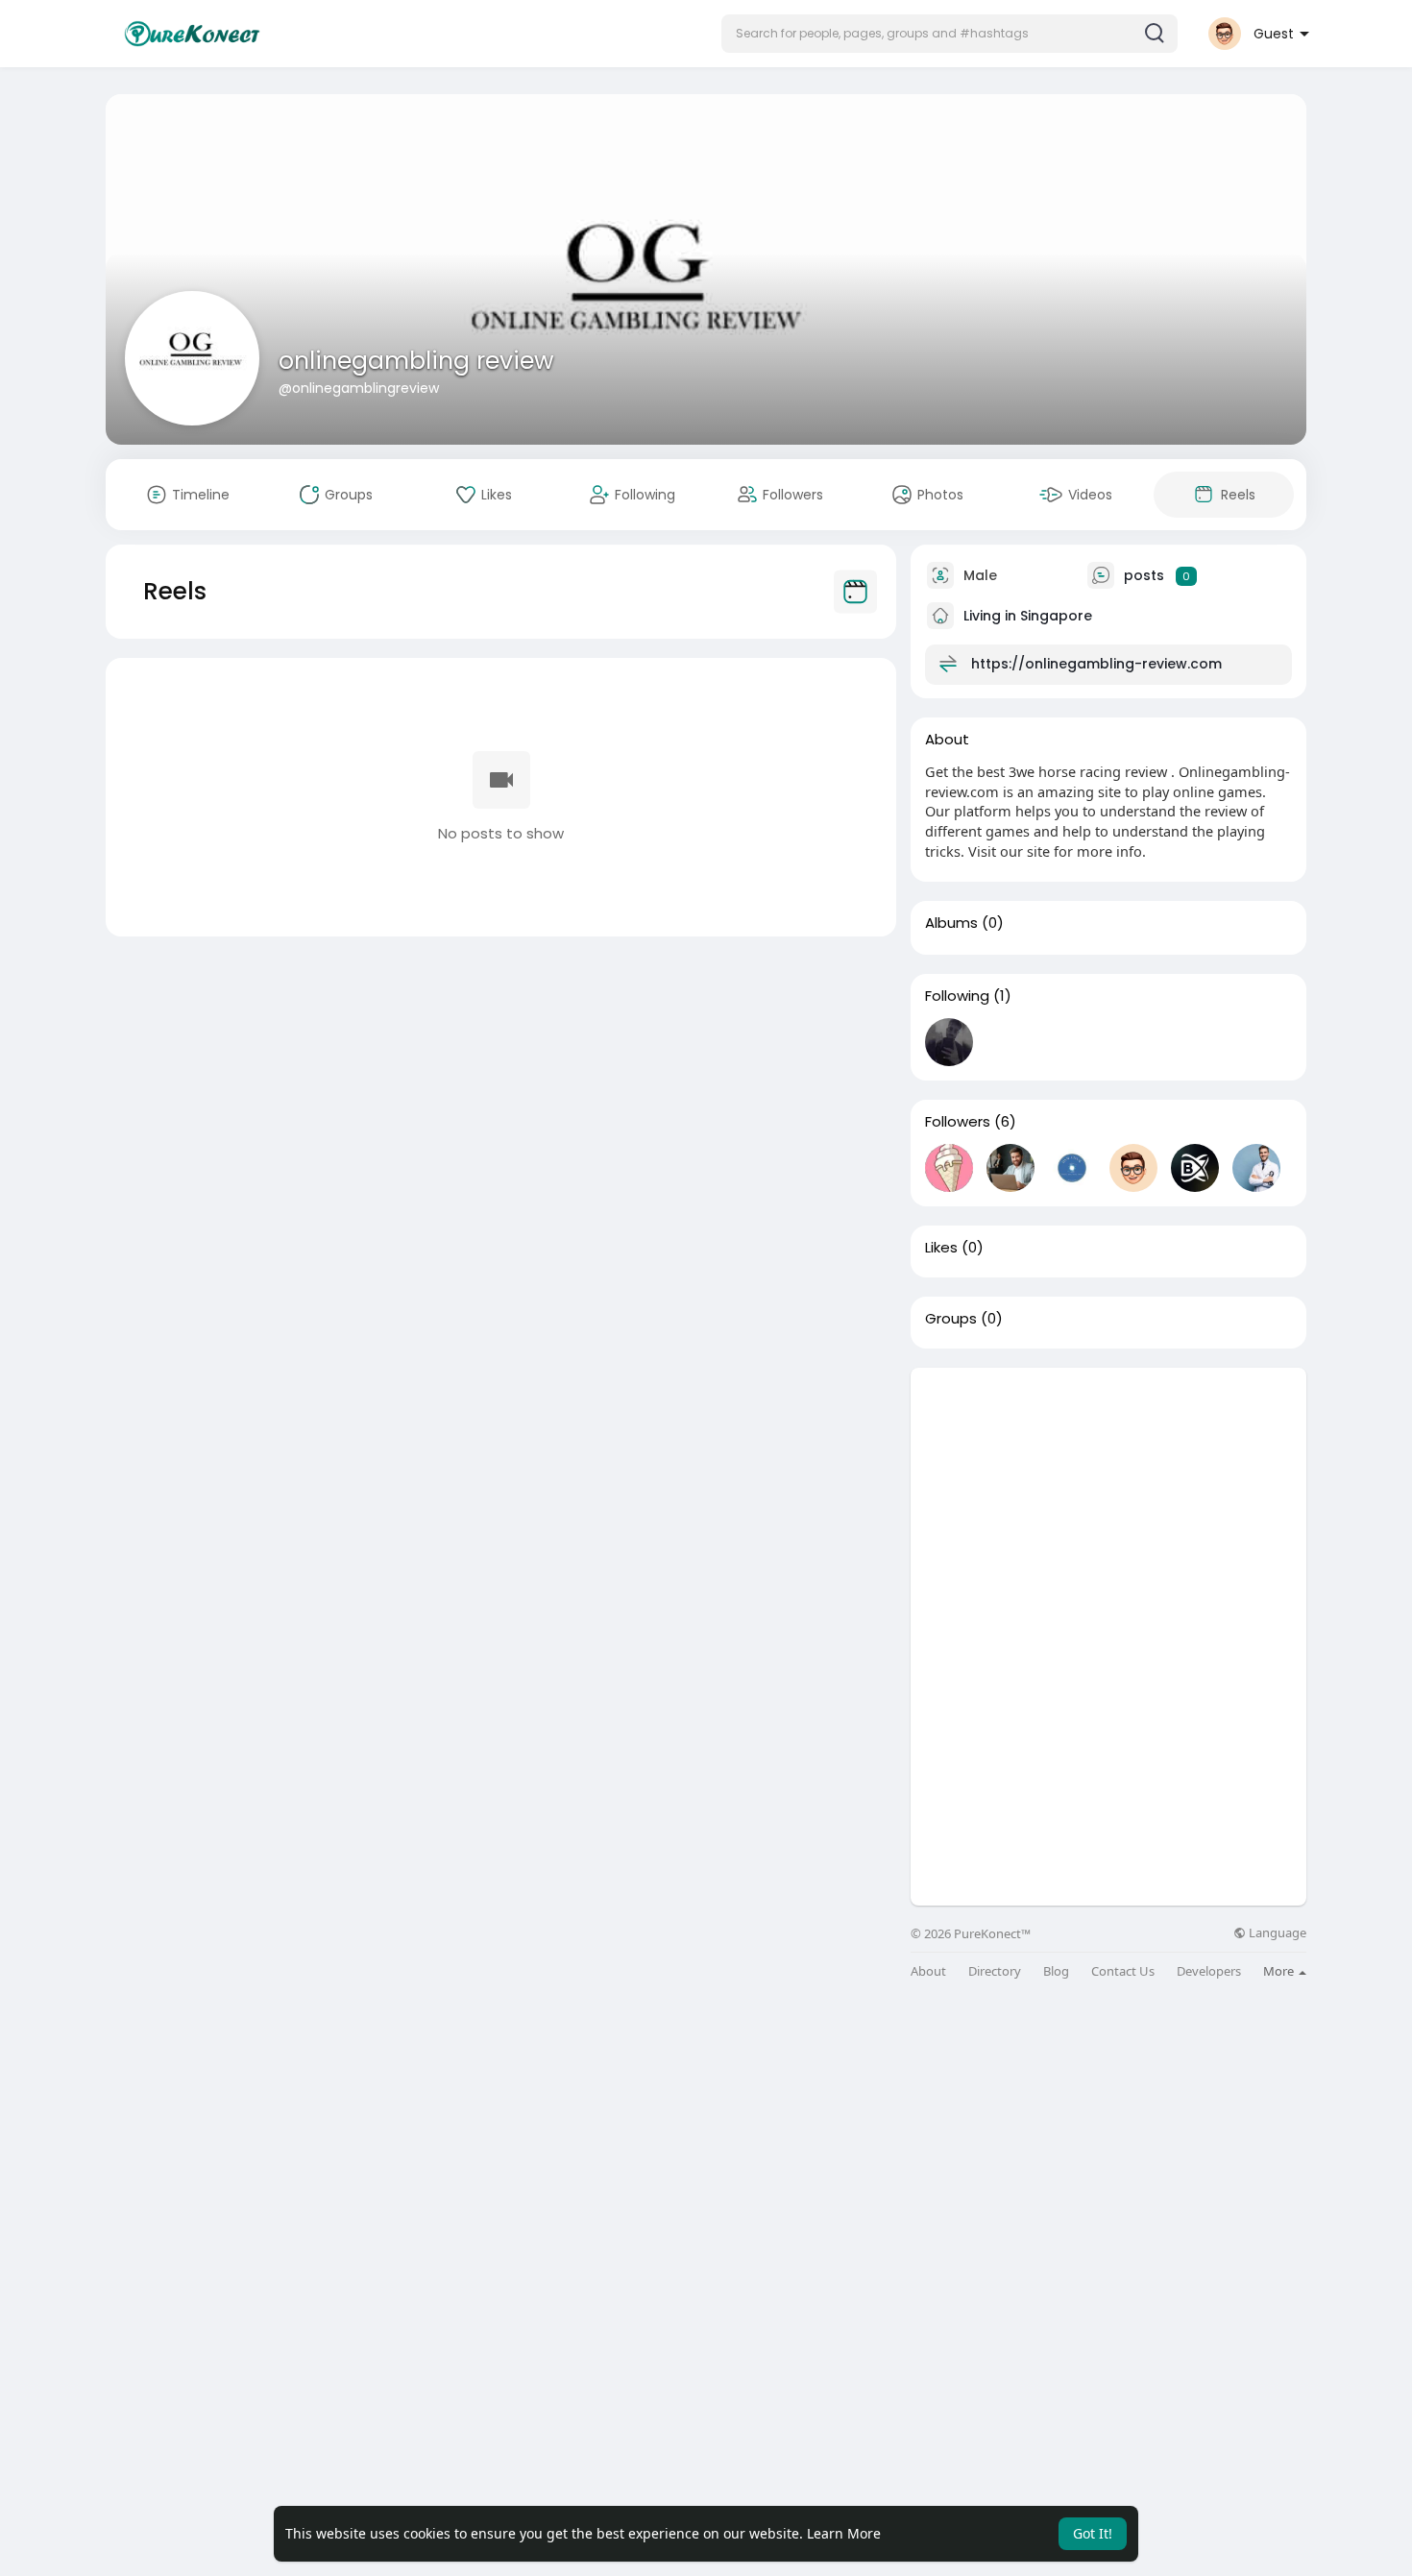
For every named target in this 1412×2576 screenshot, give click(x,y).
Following (957, 996)
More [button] (1280, 1971)
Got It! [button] (1093, 2533)
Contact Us (1123, 1971)
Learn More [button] (844, 2533)
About (928, 1971)
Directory (995, 1971)
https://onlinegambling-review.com (1096, 664)
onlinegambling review (416, 361)
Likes (941, 1248)
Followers (958, 1122)
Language (1276, 1933)
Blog (1056, 1971)
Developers (1209, 1971)
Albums (951, 923)
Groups (951, 1319)
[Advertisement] (1108, 1502)
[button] (949, 34)
